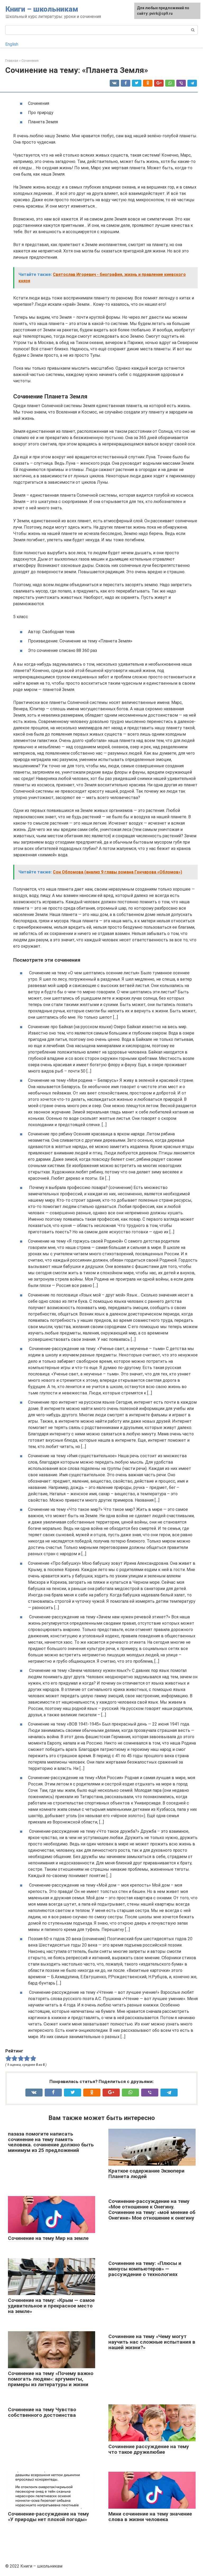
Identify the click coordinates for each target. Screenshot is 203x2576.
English (12, 44)
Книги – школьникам (42, 9)
